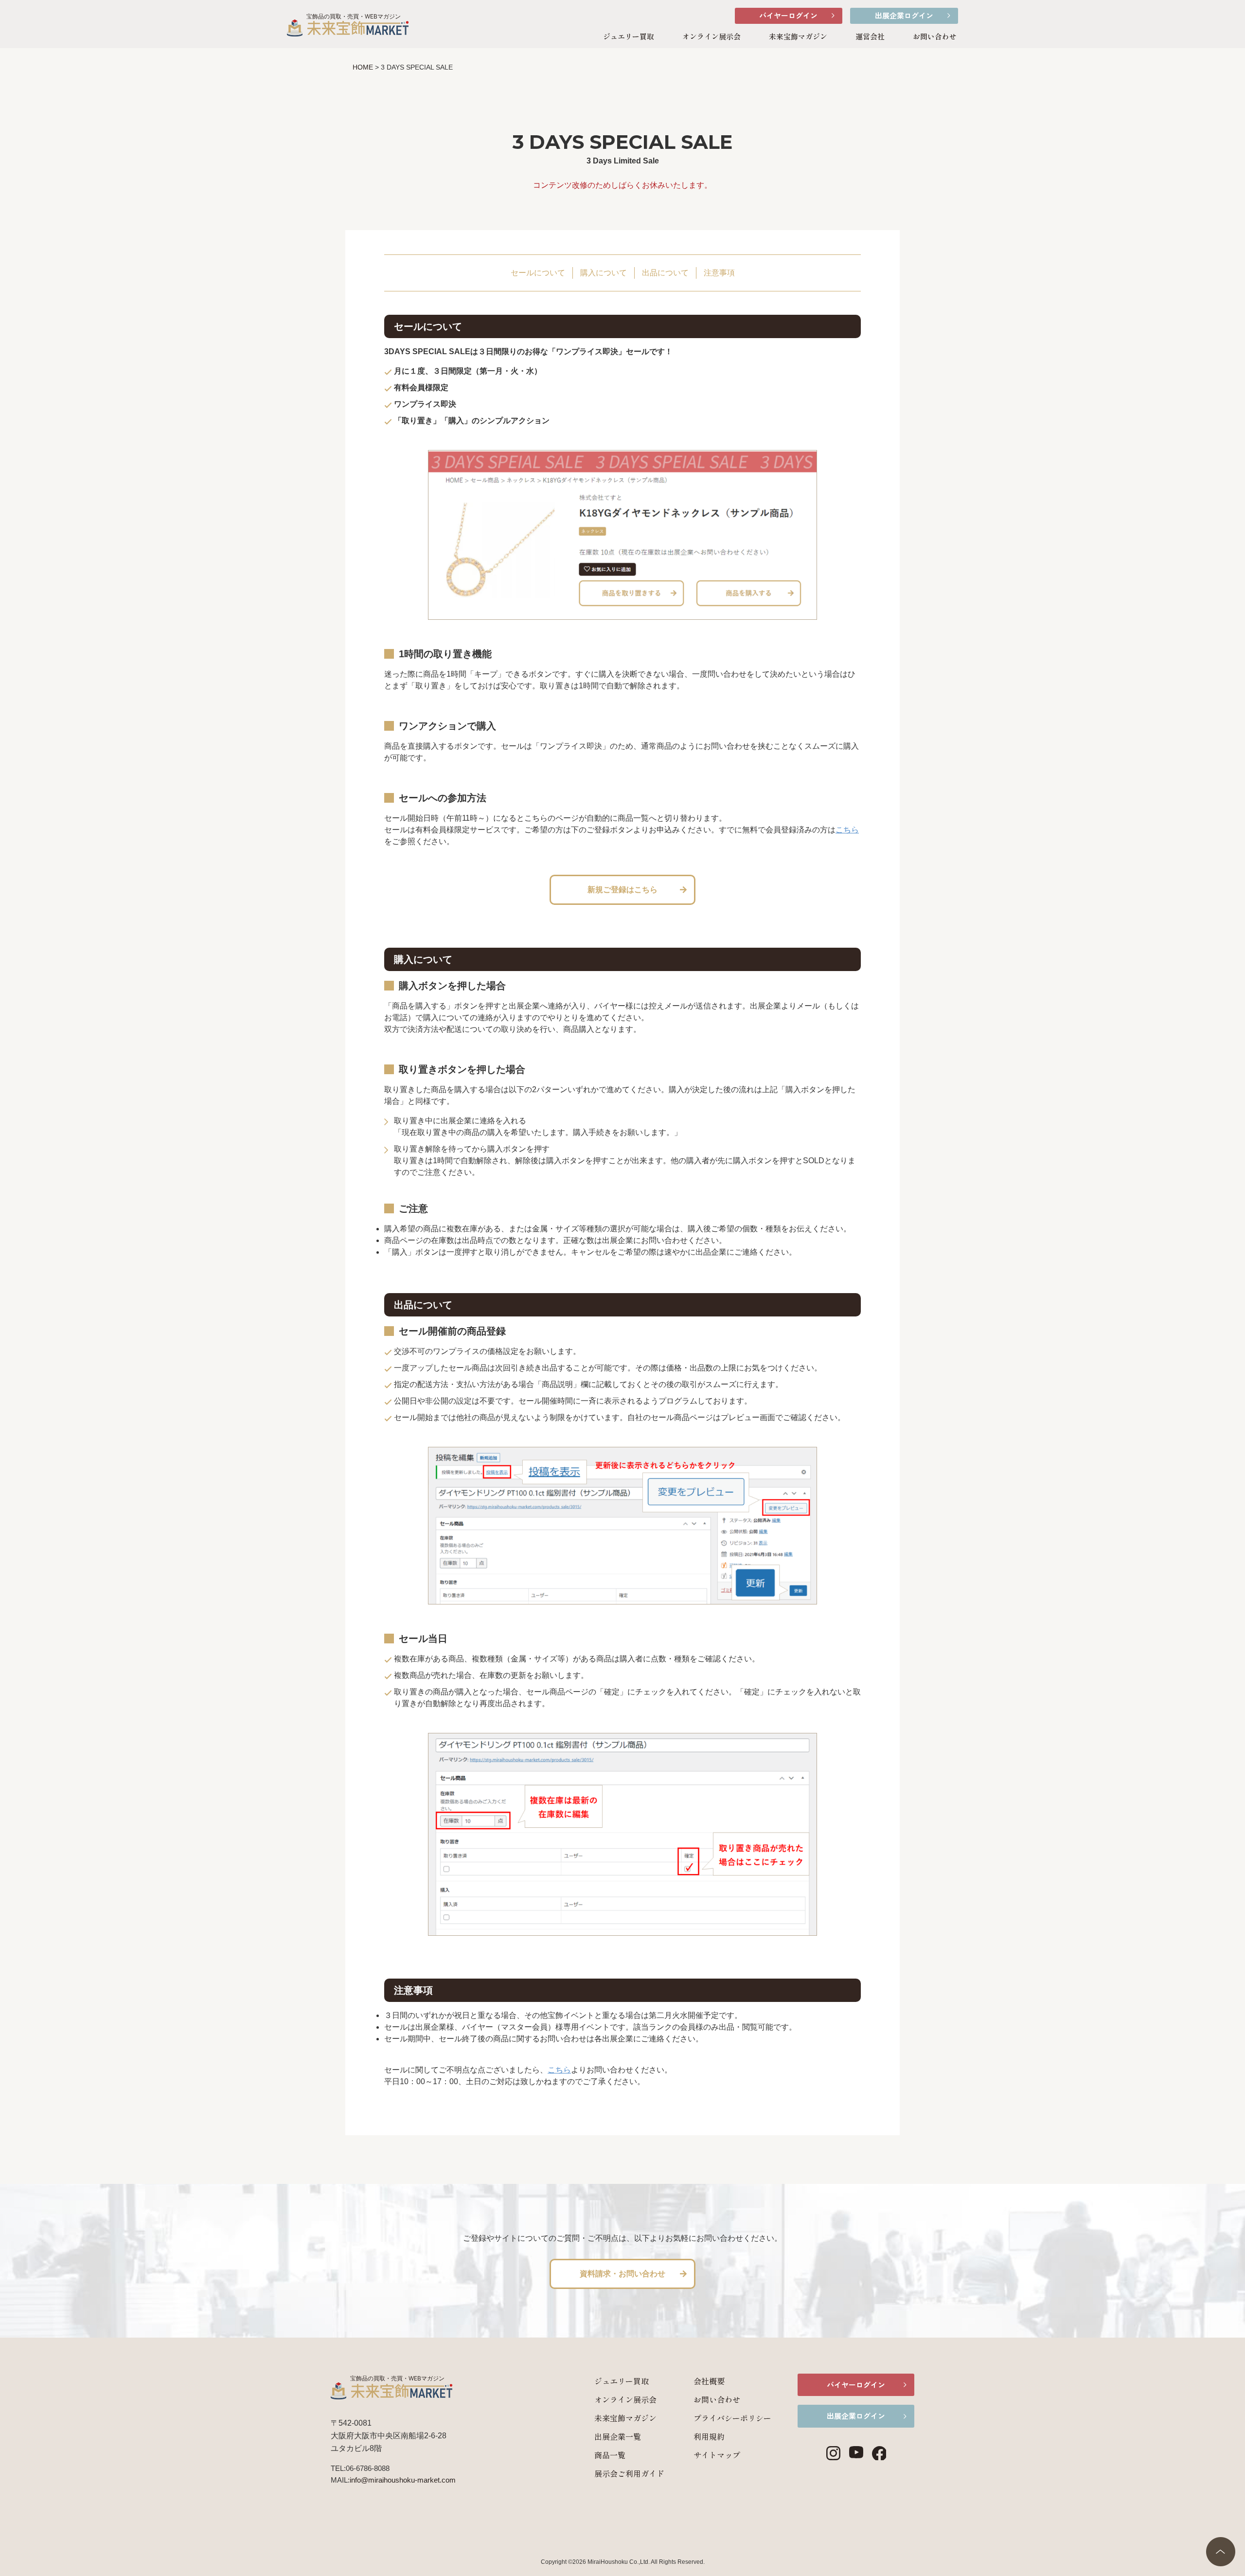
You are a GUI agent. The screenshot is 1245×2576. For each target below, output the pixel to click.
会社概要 (709, 2381)
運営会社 (870, 36)
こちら (847, 830)
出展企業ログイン (904, 15)
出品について (665, 273)
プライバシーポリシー (732, 2418)
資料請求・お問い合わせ (622, 2274)
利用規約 (709, 2436)
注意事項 (719, 273)
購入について (604, 273)
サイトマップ (717, 2455)
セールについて (538, 273)
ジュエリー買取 (629, 36)
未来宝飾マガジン (798, 36)
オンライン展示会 (711, 36)
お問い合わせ (935, 36)
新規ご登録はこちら (622, 890)
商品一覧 (610, 2455)
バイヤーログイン (788, 15)
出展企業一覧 (618, 2436)
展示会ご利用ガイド (629, 2473)
